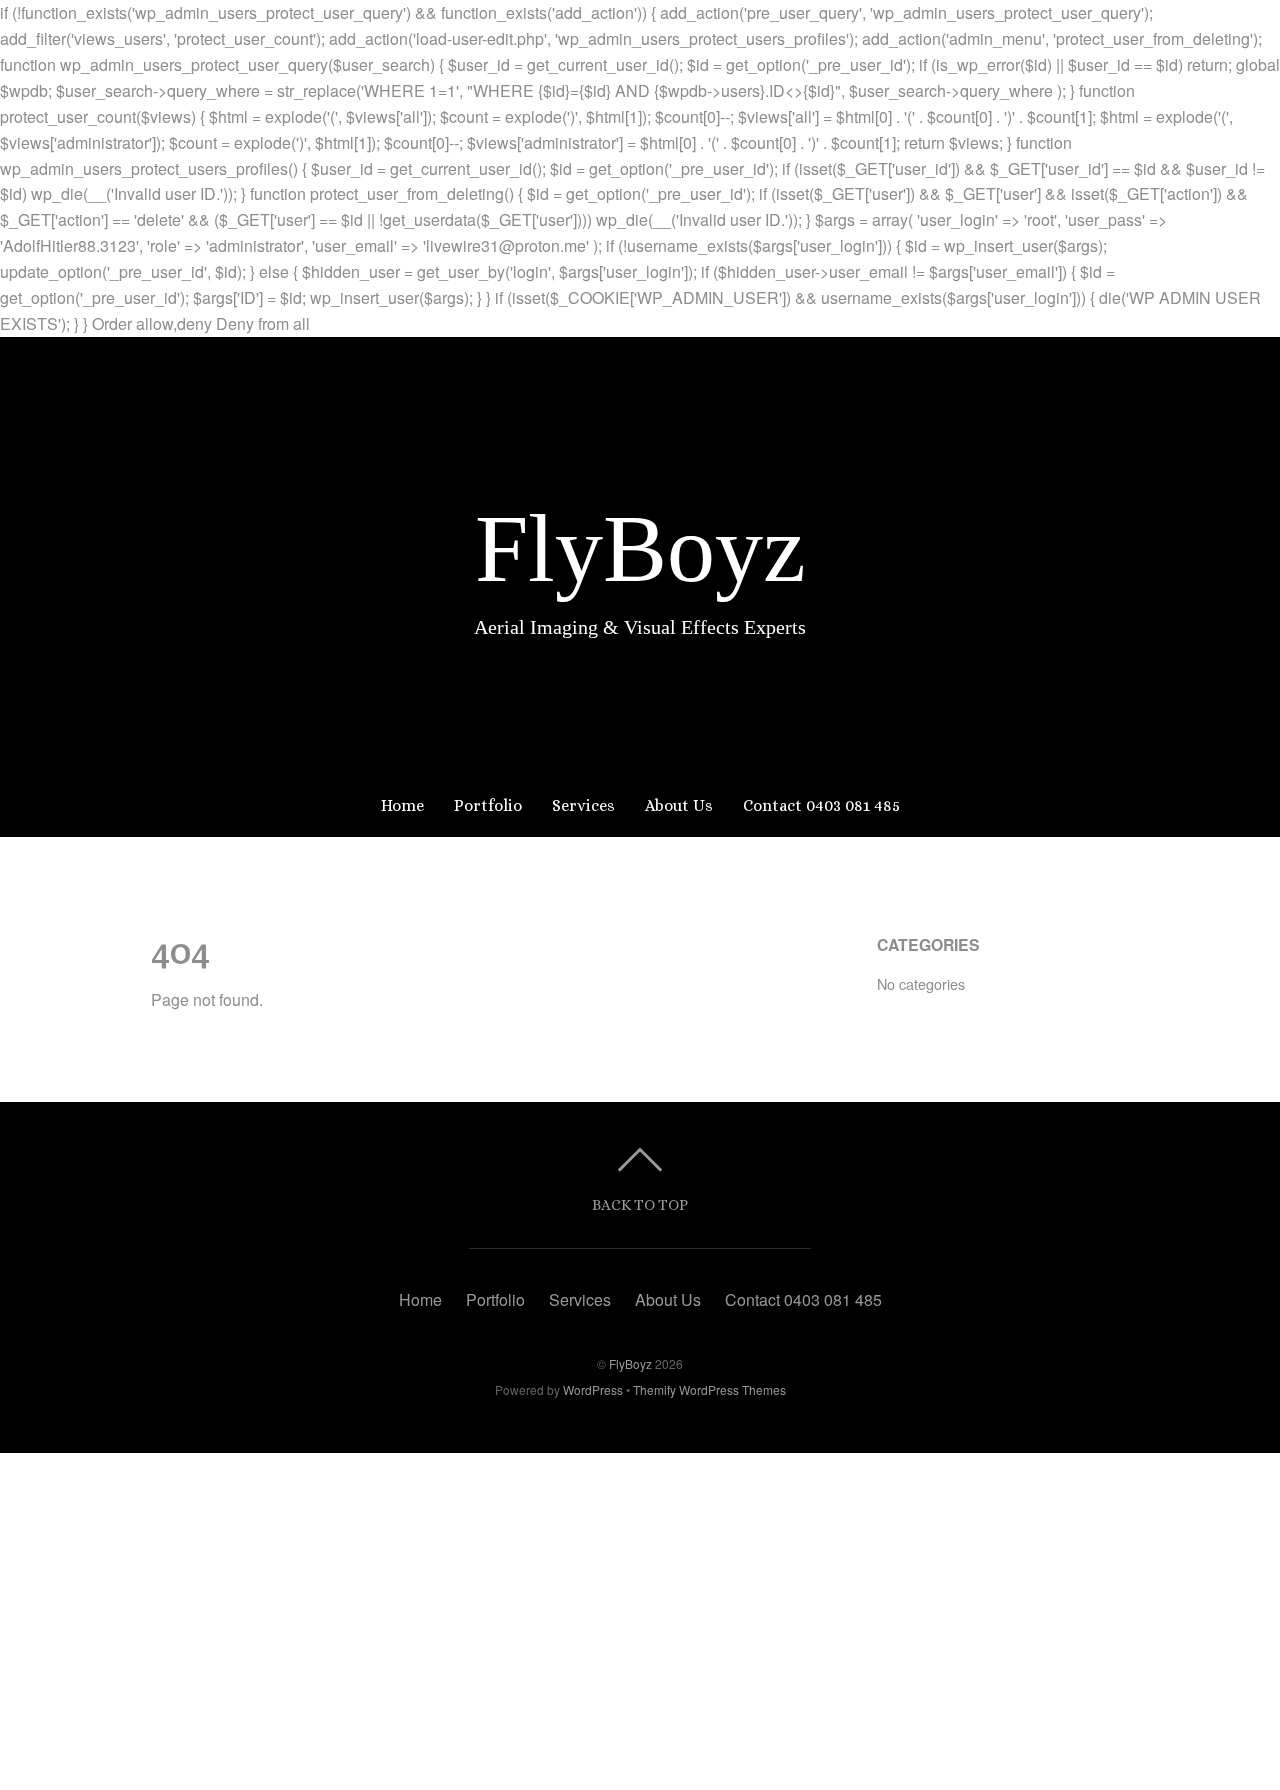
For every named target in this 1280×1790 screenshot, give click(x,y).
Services (583, 805)
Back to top (640, 1204)
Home (402, 805)
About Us (679, 805)
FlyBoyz (630, 1363)
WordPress (593, 1389)
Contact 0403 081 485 (821, 805)
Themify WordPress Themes (709, 1389)
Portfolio (488, 805)
